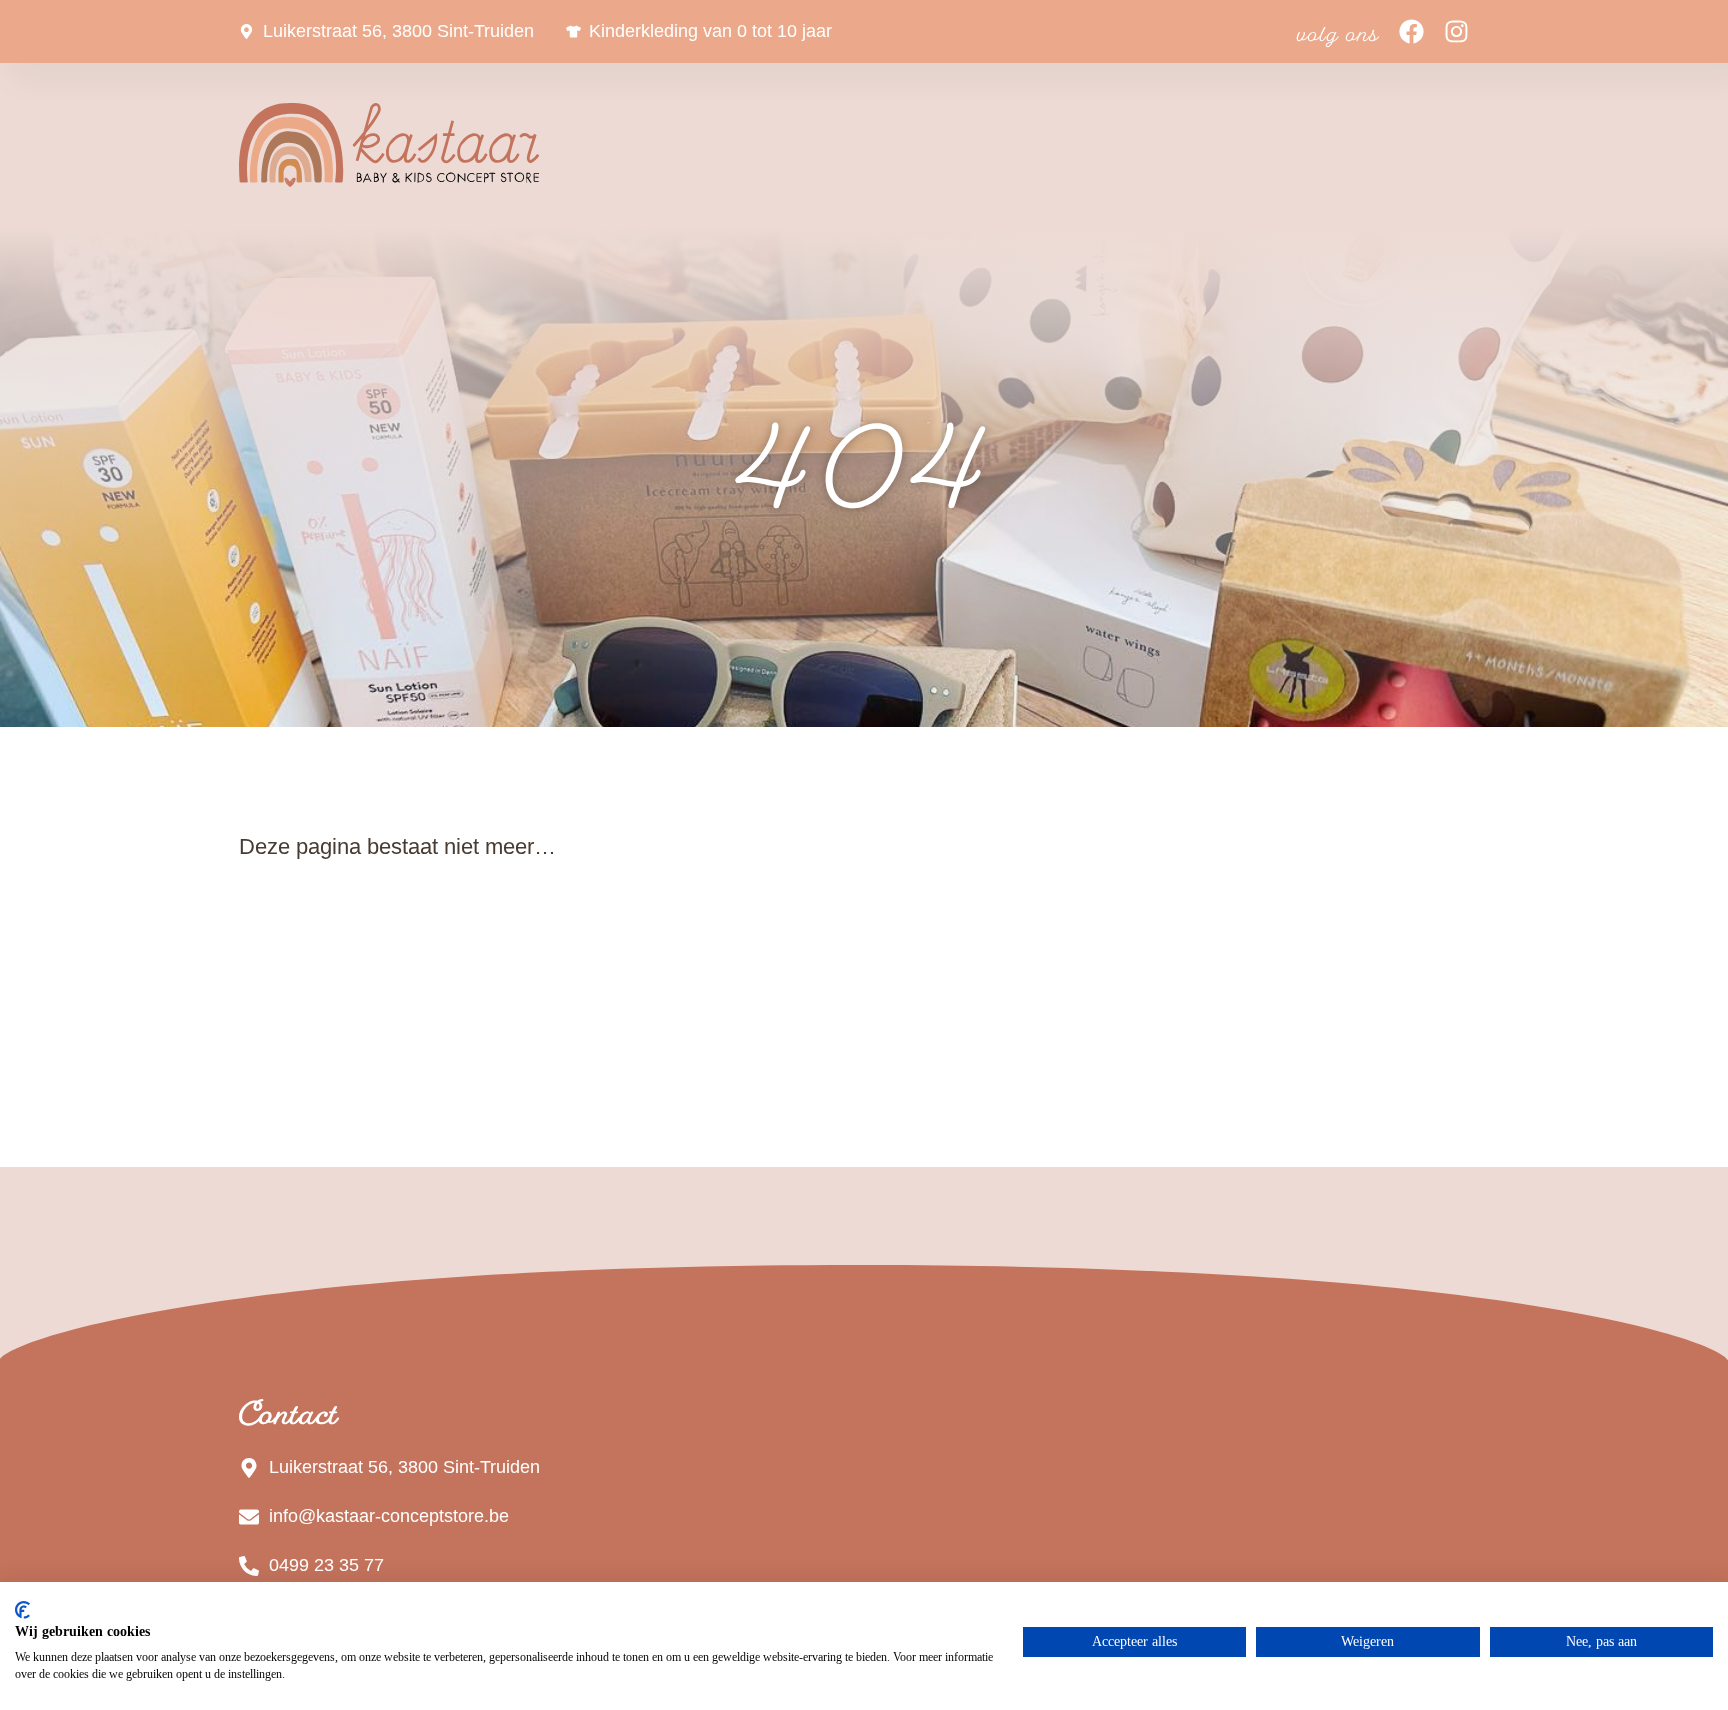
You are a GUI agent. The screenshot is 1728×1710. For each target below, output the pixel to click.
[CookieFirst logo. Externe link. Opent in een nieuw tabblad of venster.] (22, 1610)
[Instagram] (1456, 31)
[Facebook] (1411, 31)
